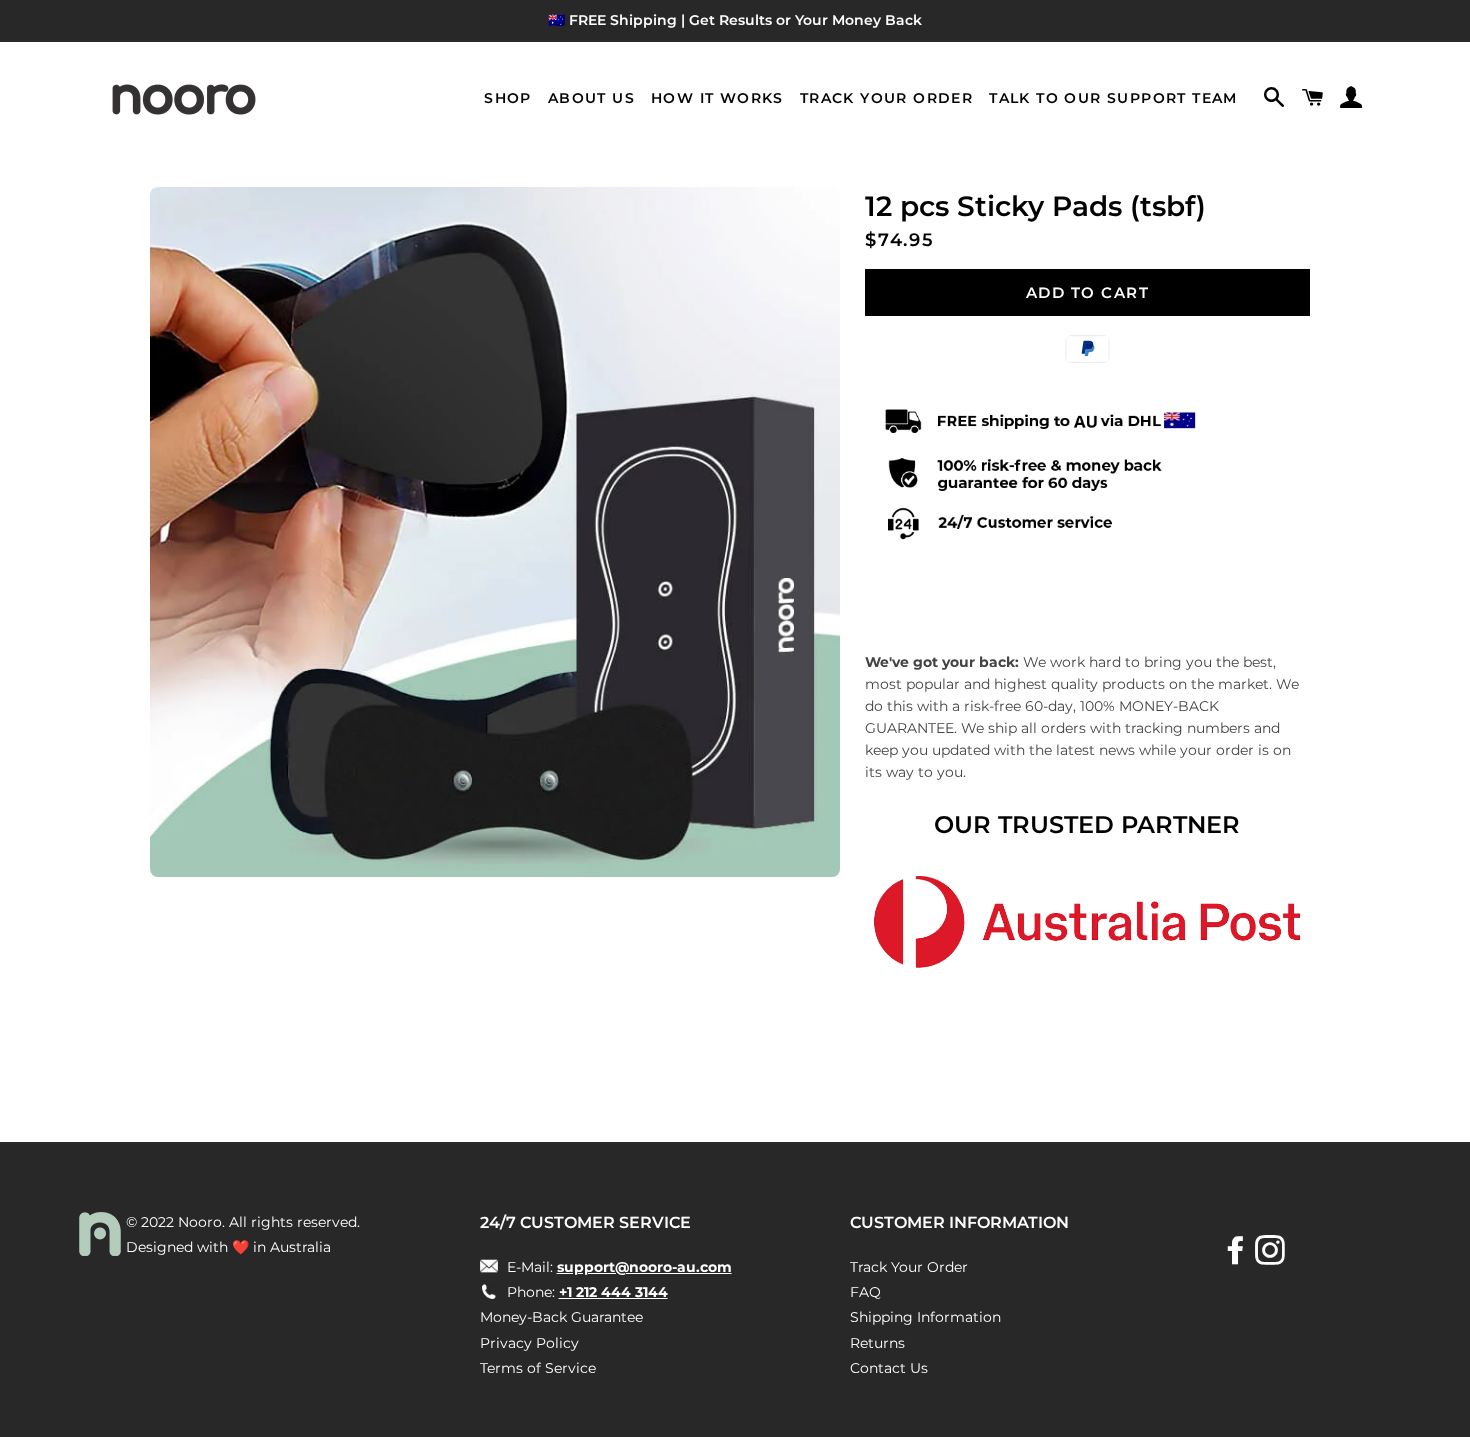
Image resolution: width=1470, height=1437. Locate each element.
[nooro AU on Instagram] (1272, 1257)
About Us (591, 98)
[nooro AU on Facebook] (1238, 1257)
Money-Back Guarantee (561, 1317)
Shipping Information (925, 1317)
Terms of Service (538, 1368)
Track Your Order (886, 98)
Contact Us (889, 1368)
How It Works (717, 98)
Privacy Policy (529, 1343)
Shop (508, 98)
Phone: (585, 1292)
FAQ (865, 1292)
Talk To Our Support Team (1113, 98)
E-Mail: (617, 1267)
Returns (877, 1343)
